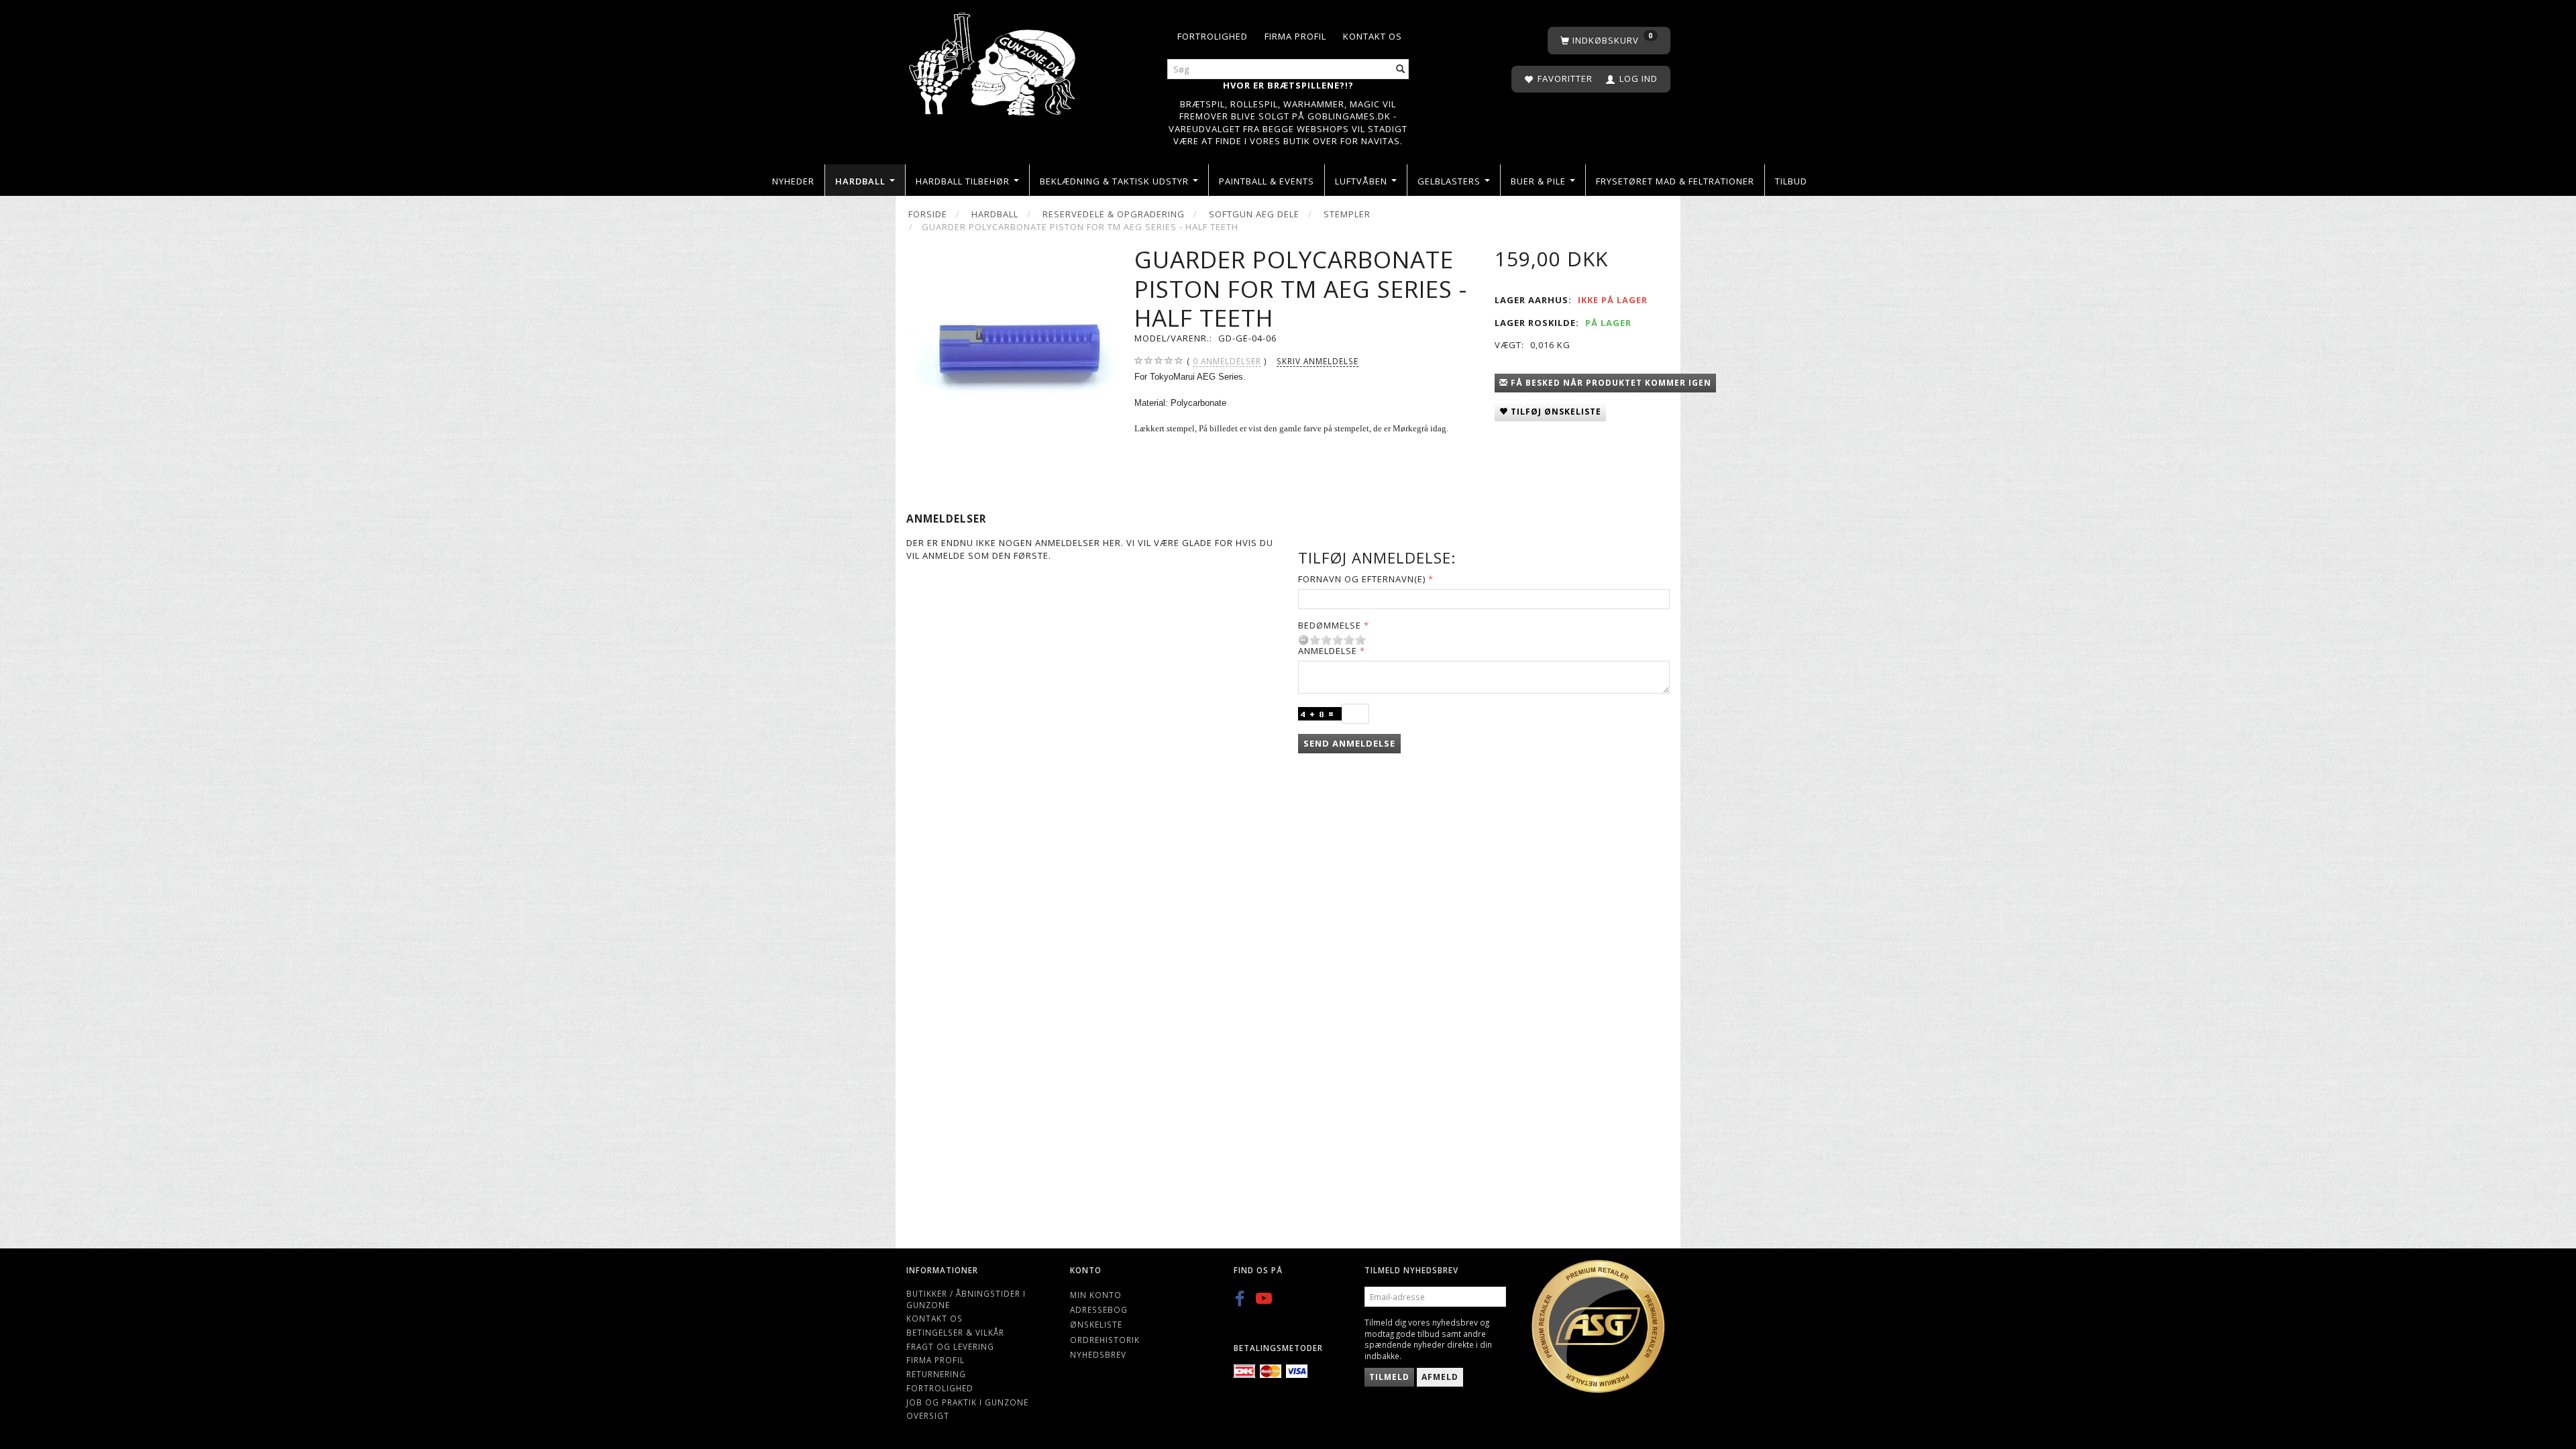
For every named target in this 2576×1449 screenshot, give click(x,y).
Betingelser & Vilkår (955, 1332)
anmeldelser (1227, 361)
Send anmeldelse (1349, 743)
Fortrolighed (1213, 36)
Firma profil (1295, 36)
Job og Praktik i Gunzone (967, 1402)
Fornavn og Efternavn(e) (1362, 579)
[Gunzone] (994, 61)
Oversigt (928, 1415)
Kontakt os (1373, 36)
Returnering (936, 1374)
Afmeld (1440, 1377)
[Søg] (1401, 69)
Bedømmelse (1330, 625)
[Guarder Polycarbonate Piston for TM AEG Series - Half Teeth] (1010, 349)
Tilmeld (1389, 1377)
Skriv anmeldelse (1318, 361)
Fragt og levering (950, 1346)
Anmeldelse (1328, 651)
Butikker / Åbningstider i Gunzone (966, 1299)
